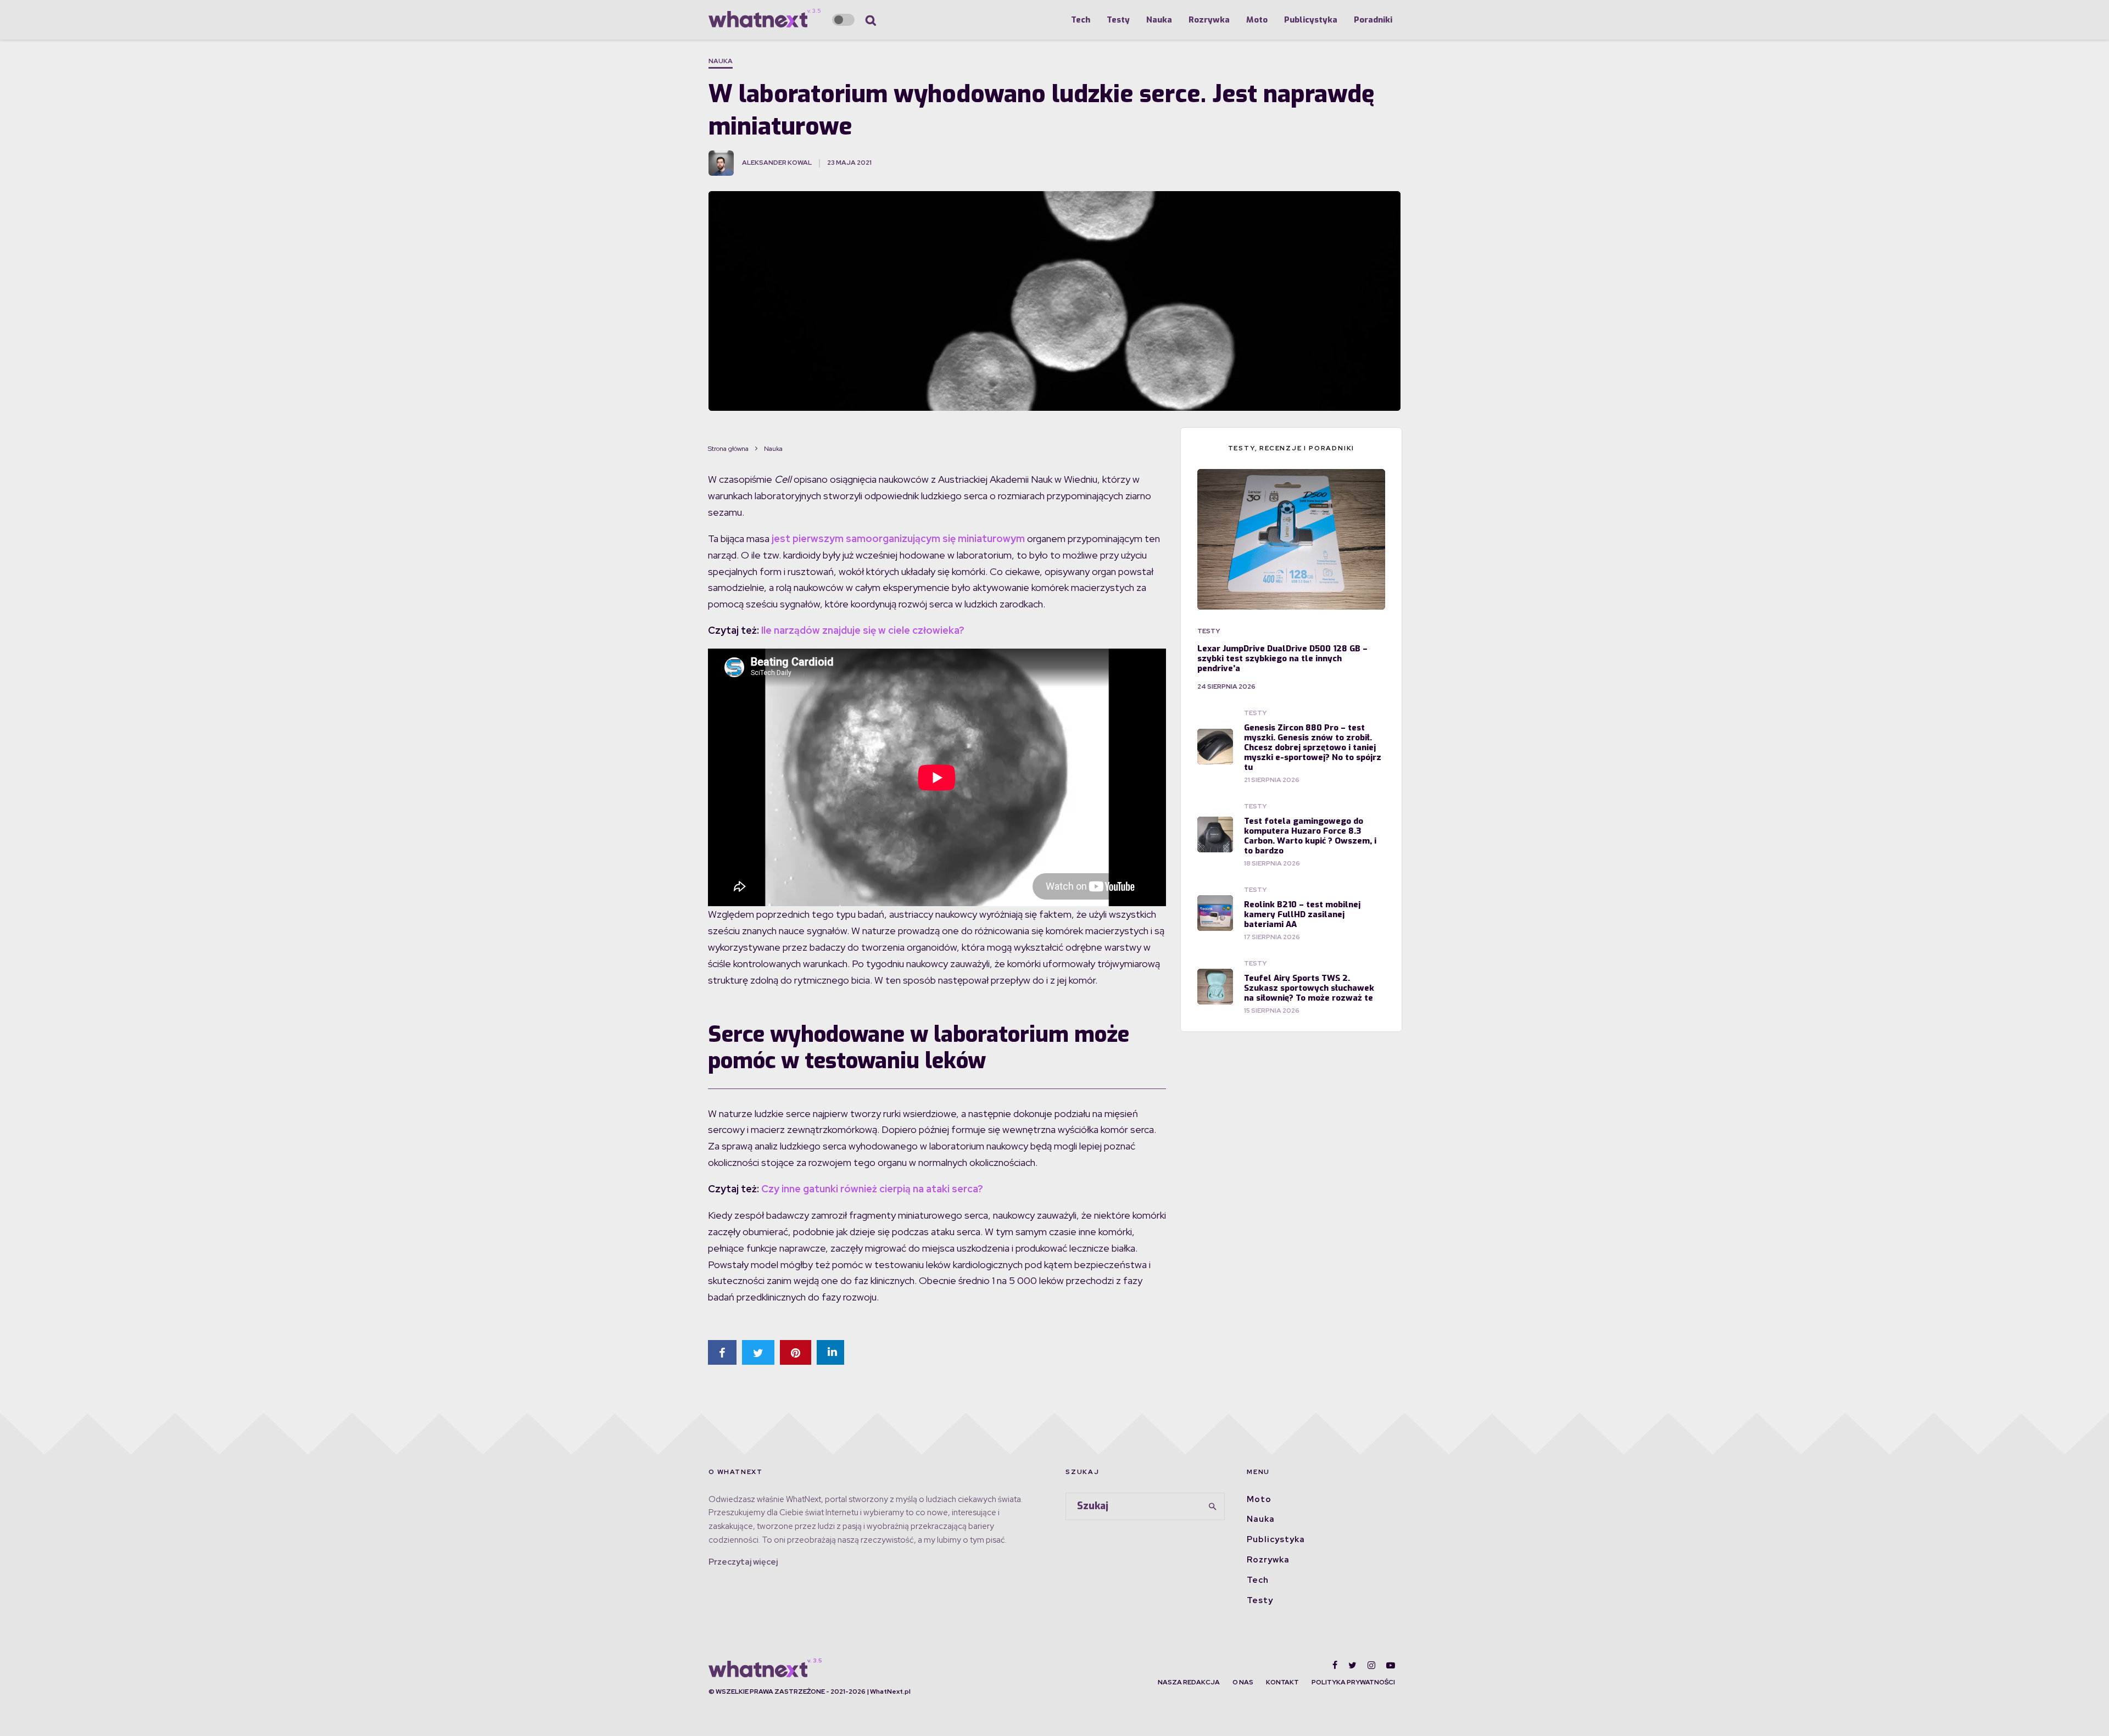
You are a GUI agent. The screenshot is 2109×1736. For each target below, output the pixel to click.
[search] (1213, 1506)
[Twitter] (1352, 1665)
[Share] (722, 1352)
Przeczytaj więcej (743, 1562)
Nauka (1159, 20)
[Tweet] (758, 1352)
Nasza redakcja (1189, 1682)
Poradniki (1373, 20)
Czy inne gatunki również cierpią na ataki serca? (872, 1189)
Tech (1081, 20)
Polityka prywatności (1353, 1682)
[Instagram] (1371, 1665)
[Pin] (796, 1352)
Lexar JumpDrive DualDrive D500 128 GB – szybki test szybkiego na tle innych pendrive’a (1282, 658)
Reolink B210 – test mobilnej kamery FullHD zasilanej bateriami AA (1302, 914)
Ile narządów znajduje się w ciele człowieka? (863, 630)
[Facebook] (1335, 1665)
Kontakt (1282, 1682)
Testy (1118, 20)
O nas (1243, 1682)
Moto (1257, 20)
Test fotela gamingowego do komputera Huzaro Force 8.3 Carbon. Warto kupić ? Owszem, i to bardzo (1310, 836)
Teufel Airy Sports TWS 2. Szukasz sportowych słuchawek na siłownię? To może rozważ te (1309, 988)
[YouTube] (1391, 1665)
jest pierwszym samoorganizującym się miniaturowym (898, 538)
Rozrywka (1209, 20)
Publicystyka (1311, 20)
